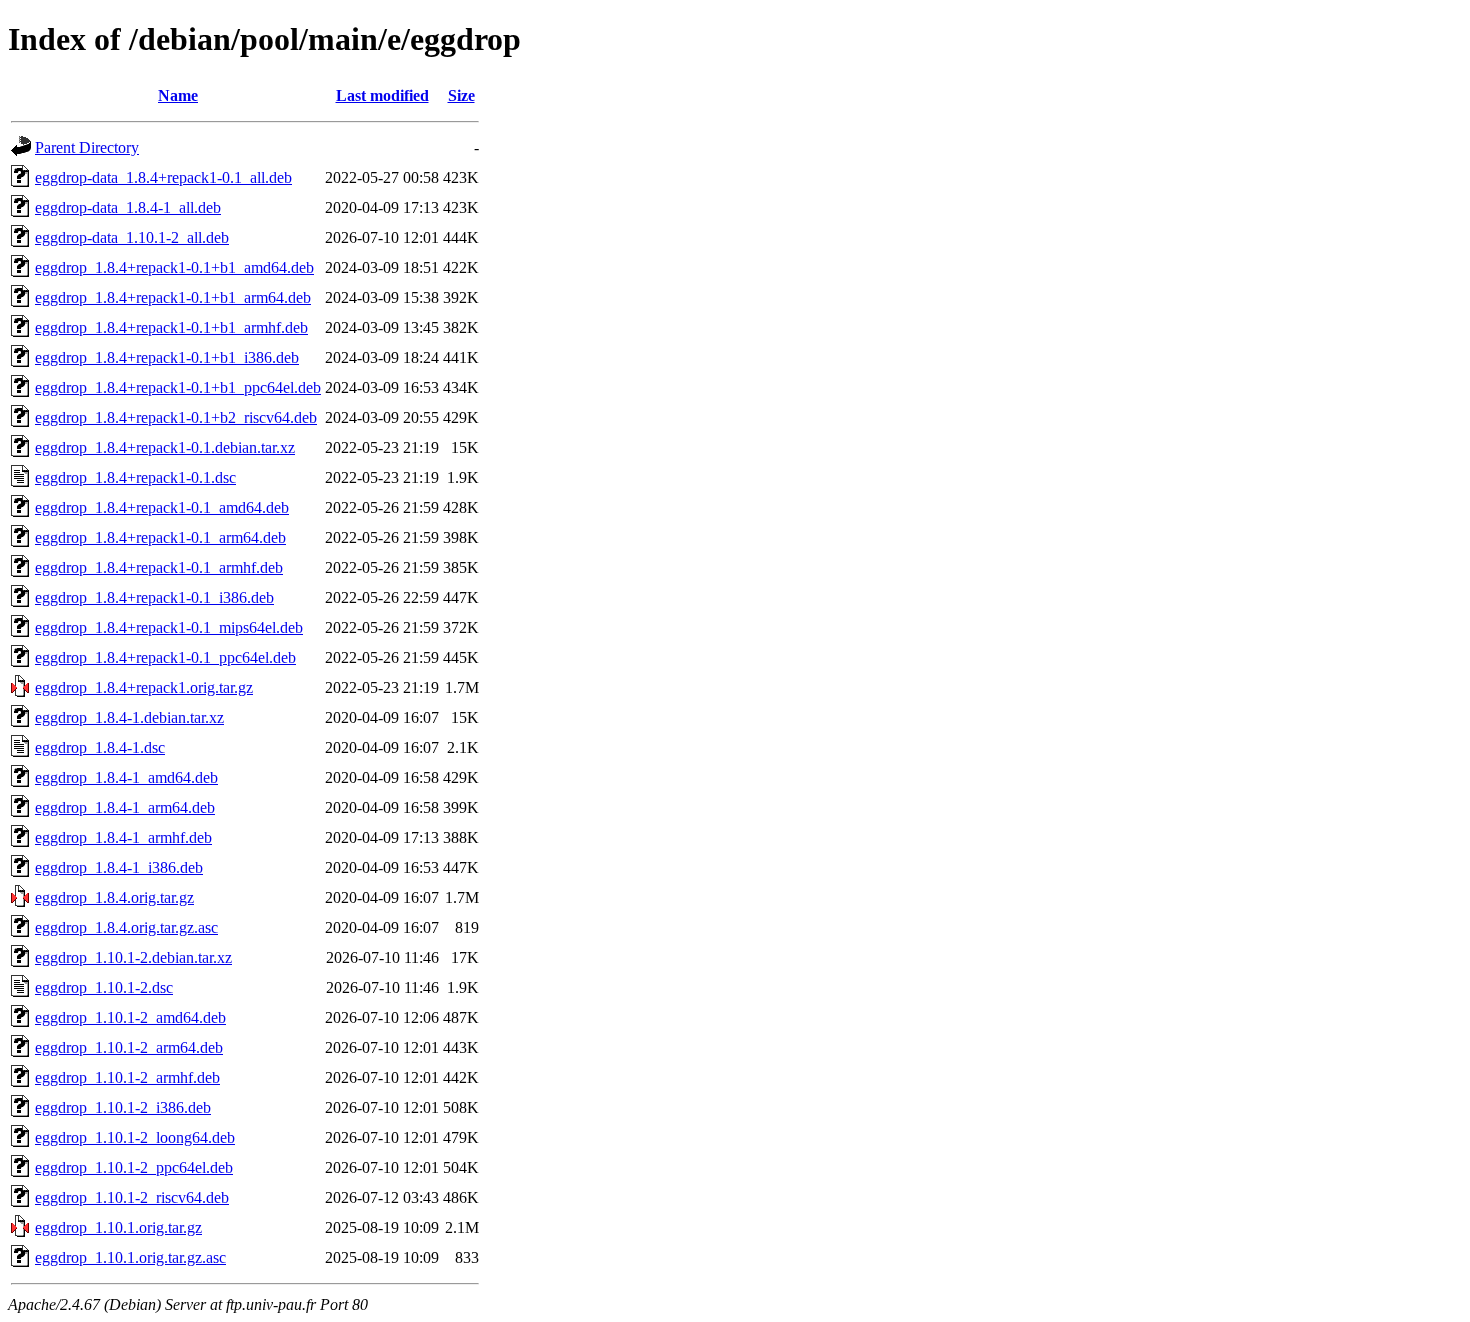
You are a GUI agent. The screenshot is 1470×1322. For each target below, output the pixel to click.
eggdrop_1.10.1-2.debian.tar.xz (133, 957)
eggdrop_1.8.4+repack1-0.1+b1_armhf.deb (171, 327)
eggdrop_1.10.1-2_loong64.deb (135, 1137)
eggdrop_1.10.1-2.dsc (104, 987)
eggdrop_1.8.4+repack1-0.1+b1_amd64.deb (174, 267)
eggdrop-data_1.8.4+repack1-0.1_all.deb (163, 177)
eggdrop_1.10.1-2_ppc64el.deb (134, 1167)
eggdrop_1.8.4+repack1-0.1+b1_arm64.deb (173, 297)
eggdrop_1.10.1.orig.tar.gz (118, 1227)
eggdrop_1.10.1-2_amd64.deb (130, 1017)
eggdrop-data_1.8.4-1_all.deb (128, 207)
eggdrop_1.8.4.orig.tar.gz (114, 897)
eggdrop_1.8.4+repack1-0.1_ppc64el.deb (165, 657)
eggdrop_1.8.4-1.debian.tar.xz (129, 717)
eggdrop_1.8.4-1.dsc (100, 747)
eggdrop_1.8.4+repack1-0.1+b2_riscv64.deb (176, 417)
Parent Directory (87, 147)
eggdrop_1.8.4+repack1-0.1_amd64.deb (162, 507)
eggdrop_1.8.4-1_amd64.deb (126, 777)
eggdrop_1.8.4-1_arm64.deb (125, 807)
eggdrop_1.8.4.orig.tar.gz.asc (126, 927)
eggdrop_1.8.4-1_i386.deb (119, 867)
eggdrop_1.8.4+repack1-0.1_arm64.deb (160, 537)
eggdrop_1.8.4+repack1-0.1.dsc (135, 477)
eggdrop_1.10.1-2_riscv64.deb (132, 1197)
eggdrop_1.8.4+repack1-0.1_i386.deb (154, 597)
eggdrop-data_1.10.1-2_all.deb (132, 237)
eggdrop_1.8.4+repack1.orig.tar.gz (144, 687)
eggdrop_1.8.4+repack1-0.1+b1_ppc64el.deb (178, 387)
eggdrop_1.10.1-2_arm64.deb (129, 1047)
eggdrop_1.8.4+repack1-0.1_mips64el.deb (169, 627)
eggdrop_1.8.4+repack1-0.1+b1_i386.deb (167, 357)
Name (178, 95)
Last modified (382, 95)
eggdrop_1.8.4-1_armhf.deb (123, 837)
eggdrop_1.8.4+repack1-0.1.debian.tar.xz (165, 447)
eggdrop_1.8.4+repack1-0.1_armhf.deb (159, 567)
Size (461, 95)
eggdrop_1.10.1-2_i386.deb (123, 1107)
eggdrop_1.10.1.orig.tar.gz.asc (130, 1257)
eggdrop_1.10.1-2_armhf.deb (127, 1077)
